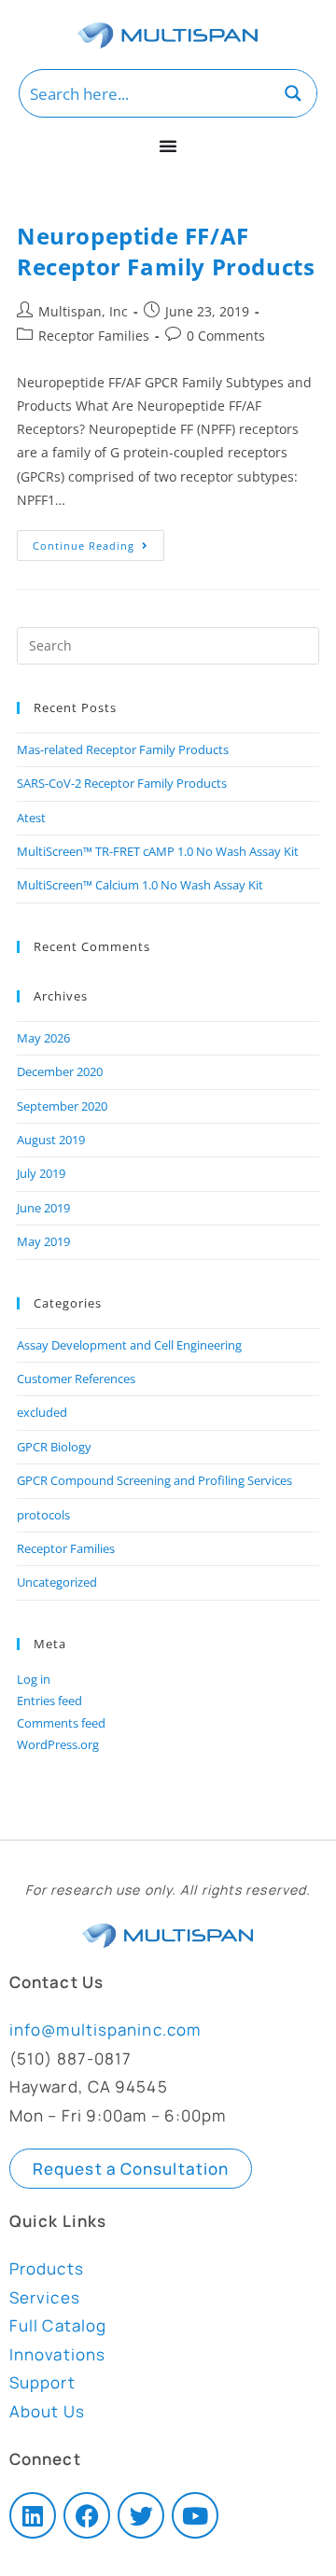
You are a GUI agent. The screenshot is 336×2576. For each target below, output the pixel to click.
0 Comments (226, 336)
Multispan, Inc (83, 311)
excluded (42, 1412)
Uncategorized (57, 1582)
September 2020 (62, 1106)
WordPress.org (58, 1744)
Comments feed (61, 1723)
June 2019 (43, 1208)
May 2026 (43, 1038)
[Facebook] (87, 2515)
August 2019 (51, 1140)
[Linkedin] (33, 2515)
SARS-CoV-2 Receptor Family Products (122, 783)
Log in (34, 1679)
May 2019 (43, 1241)
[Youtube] (195, 2515)
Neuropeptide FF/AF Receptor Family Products (166, 252)
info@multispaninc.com (105, 2030)
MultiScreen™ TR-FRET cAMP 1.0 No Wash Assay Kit (158, 851)
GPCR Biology (54, 1447)
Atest (31, 818)
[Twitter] (141, 2515)
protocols (43, 1515)
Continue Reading (98, 541)
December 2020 (60, 1071)
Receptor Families (94, 336)
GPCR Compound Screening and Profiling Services (154, 1480)
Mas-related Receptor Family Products (123, 749)
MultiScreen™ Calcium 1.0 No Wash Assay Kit (140, 885)
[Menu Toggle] (168, 146)
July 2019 (41, 1173)
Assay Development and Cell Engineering (129, 1345)
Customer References (76, 1379)
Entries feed (49, 1701)
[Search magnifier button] (293, 93)
